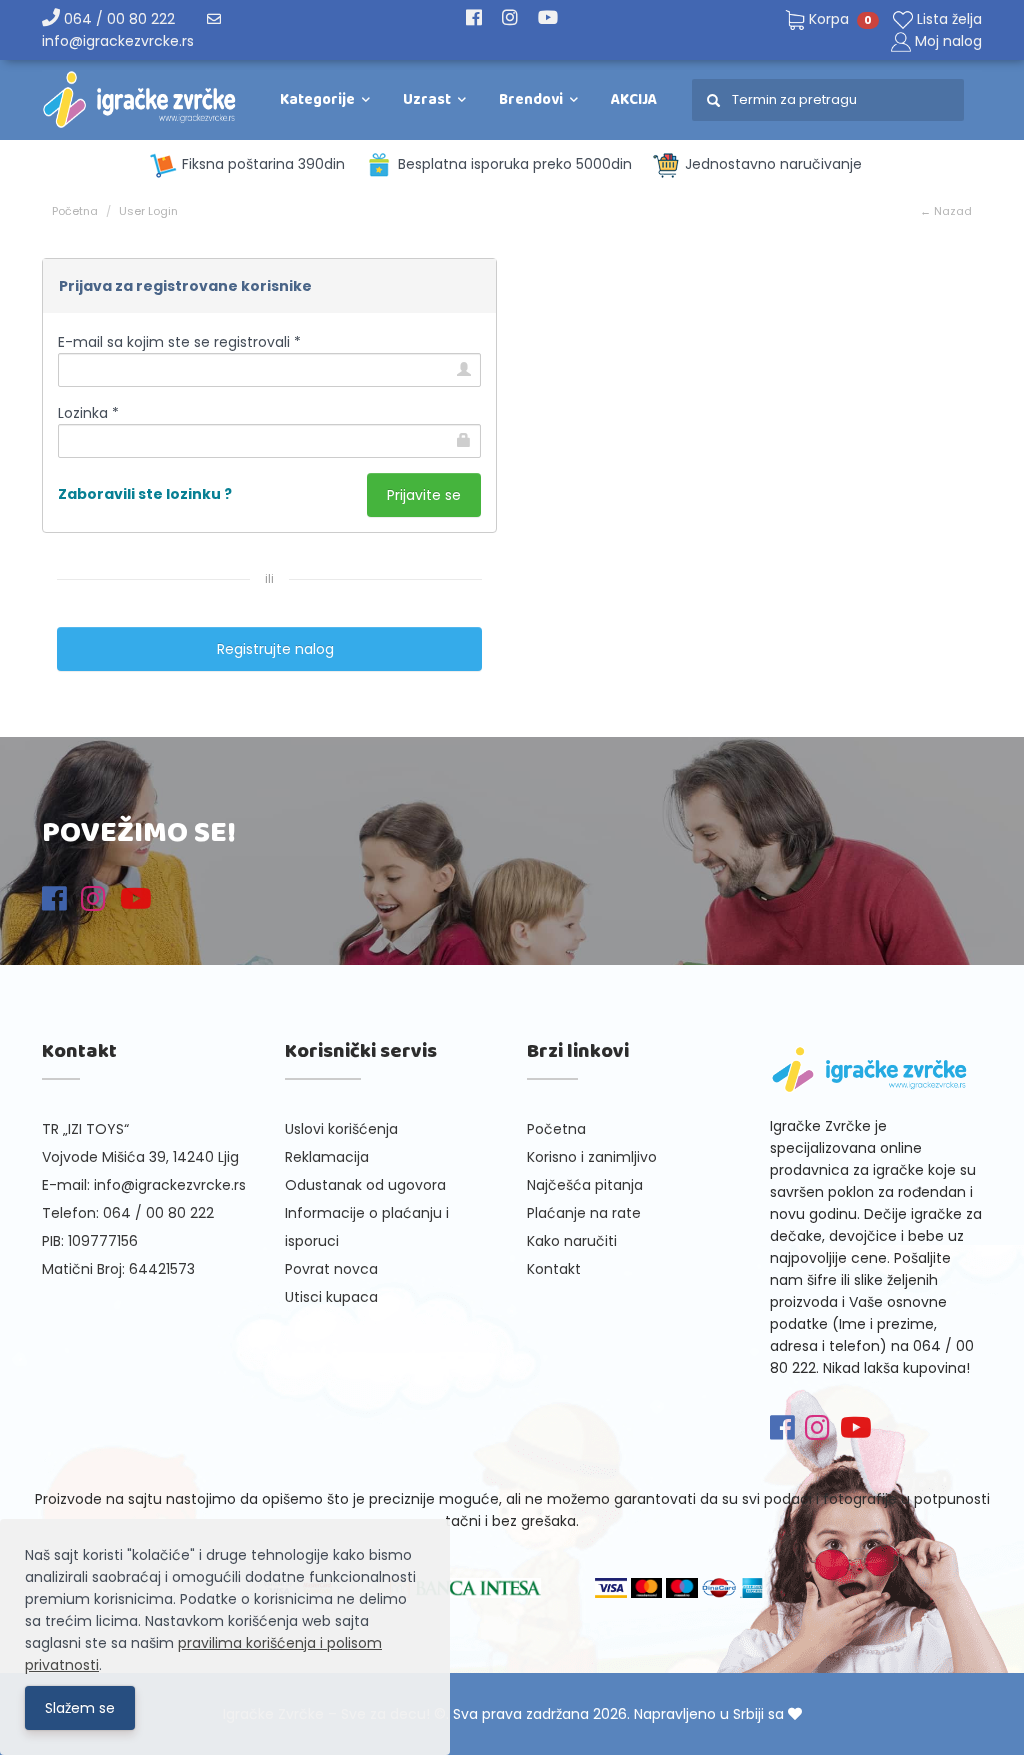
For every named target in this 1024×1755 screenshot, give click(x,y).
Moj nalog (948, 41)
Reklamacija (327, 1157)
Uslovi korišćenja (341, 1129)
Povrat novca (331, 1269)
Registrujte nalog (269, 649)
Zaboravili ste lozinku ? (145, 494)
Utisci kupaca (331, 1297)
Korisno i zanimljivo (592, 1157)
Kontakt (554, 1269)
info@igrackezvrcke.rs (170, 1185)
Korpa (838, 19)
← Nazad (946, 211)
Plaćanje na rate (584, 1213)
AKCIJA (634, 100)
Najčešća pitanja (585, 1185)
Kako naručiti (572, 1241)
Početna (75, 211)
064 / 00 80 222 (117, 19)
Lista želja (947, 19)
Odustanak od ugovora (365, 1185)
